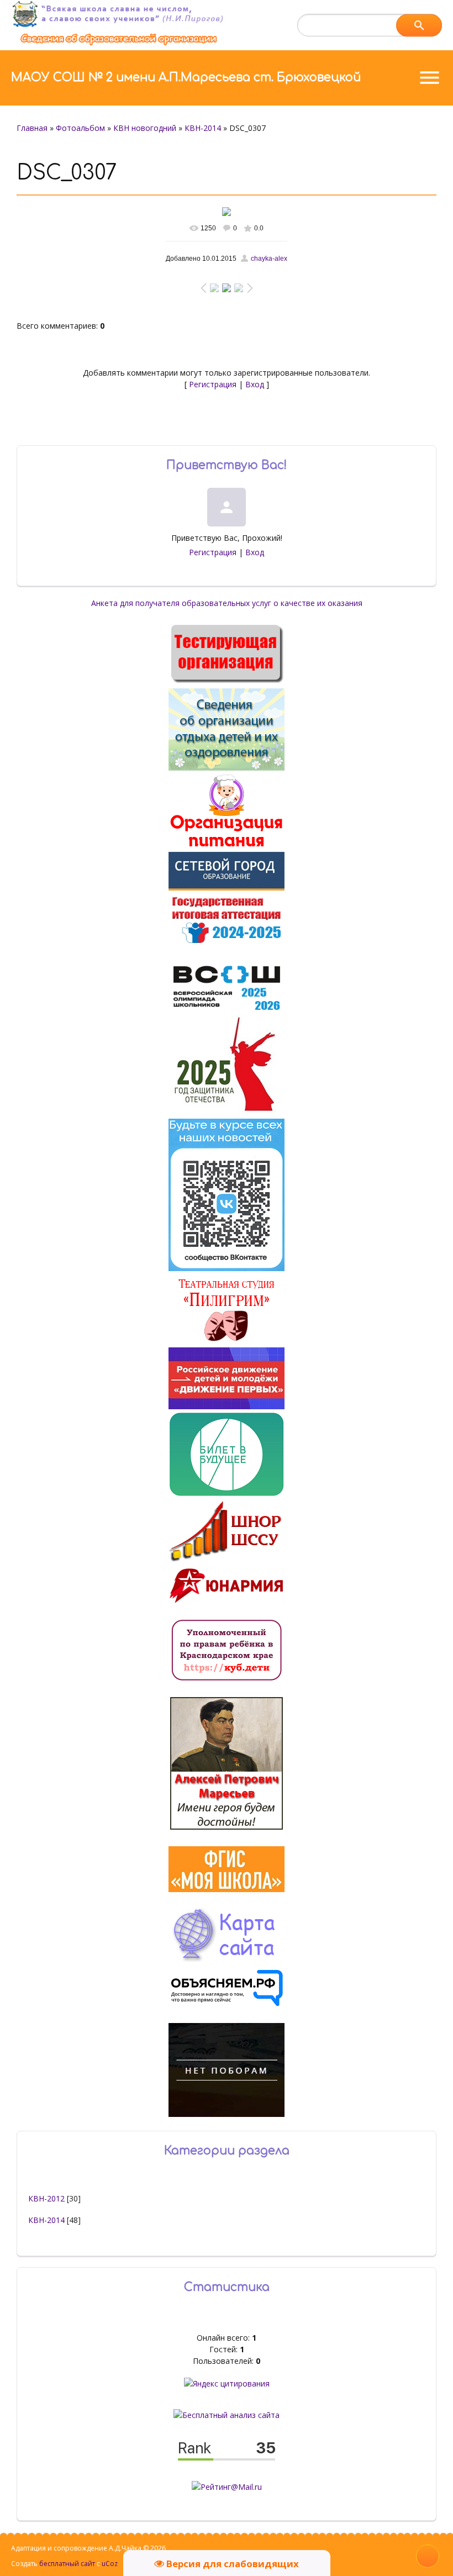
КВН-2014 (203, 128)
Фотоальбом (80, 128)
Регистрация (213, 384)
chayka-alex (269, 259)
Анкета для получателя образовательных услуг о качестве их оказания (227, 603)
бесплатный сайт (67, 2564)
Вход (255, 384)
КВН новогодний (145, 128)
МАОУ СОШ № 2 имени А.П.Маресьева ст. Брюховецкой (186, 77)
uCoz (110, 2564)
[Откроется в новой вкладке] (227, 887)
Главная (32, 128)
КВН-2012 (46, 2198)
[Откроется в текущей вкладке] (119, 44)
